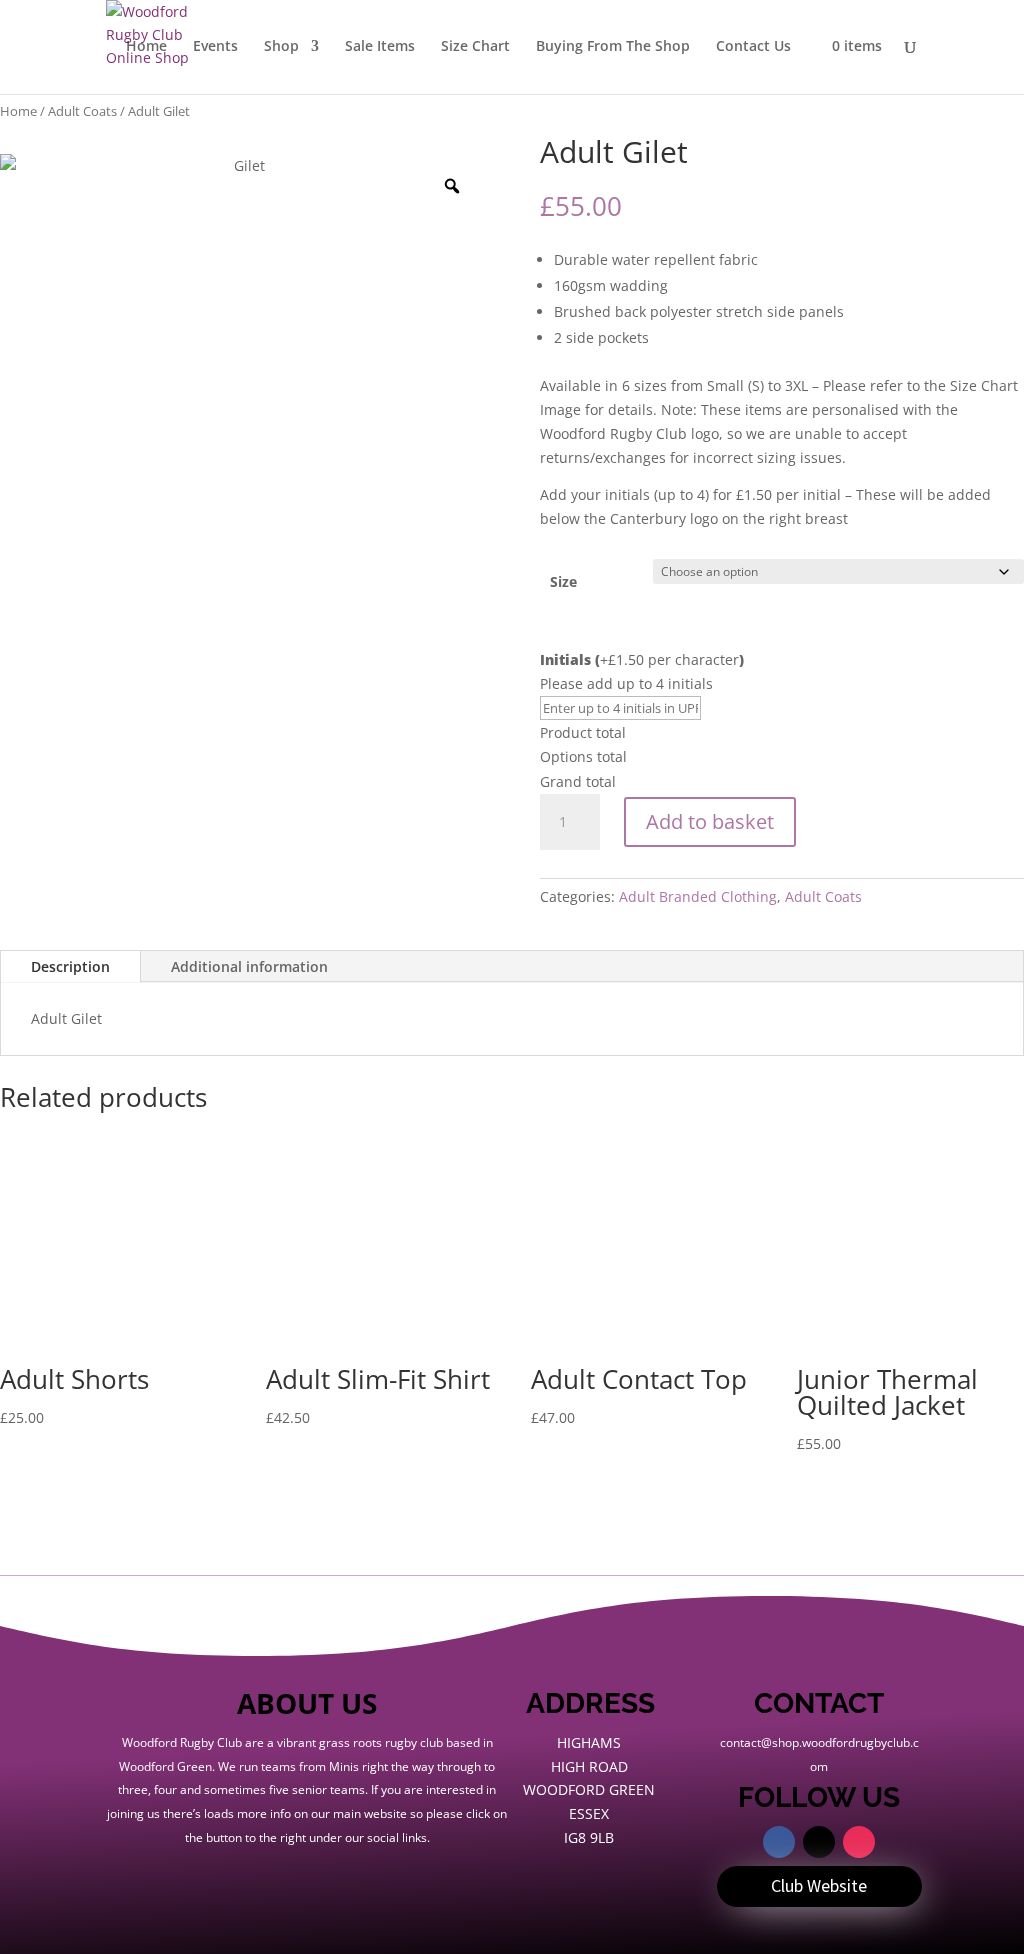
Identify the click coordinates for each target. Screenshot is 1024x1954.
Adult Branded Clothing (698, 896)
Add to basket (710, 821)
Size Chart (475, 47)
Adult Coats (82, 111)
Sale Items (380, 47)
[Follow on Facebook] (779, 1842)
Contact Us (753, 47)
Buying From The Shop (613, 47)
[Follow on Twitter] (819, 1842)
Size (563, 581)
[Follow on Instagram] (859, 1842)
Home (146, 47)
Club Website (819, 1885)
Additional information (249, 966)
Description (70, 966)
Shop (281, 47)
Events (215, 47)
